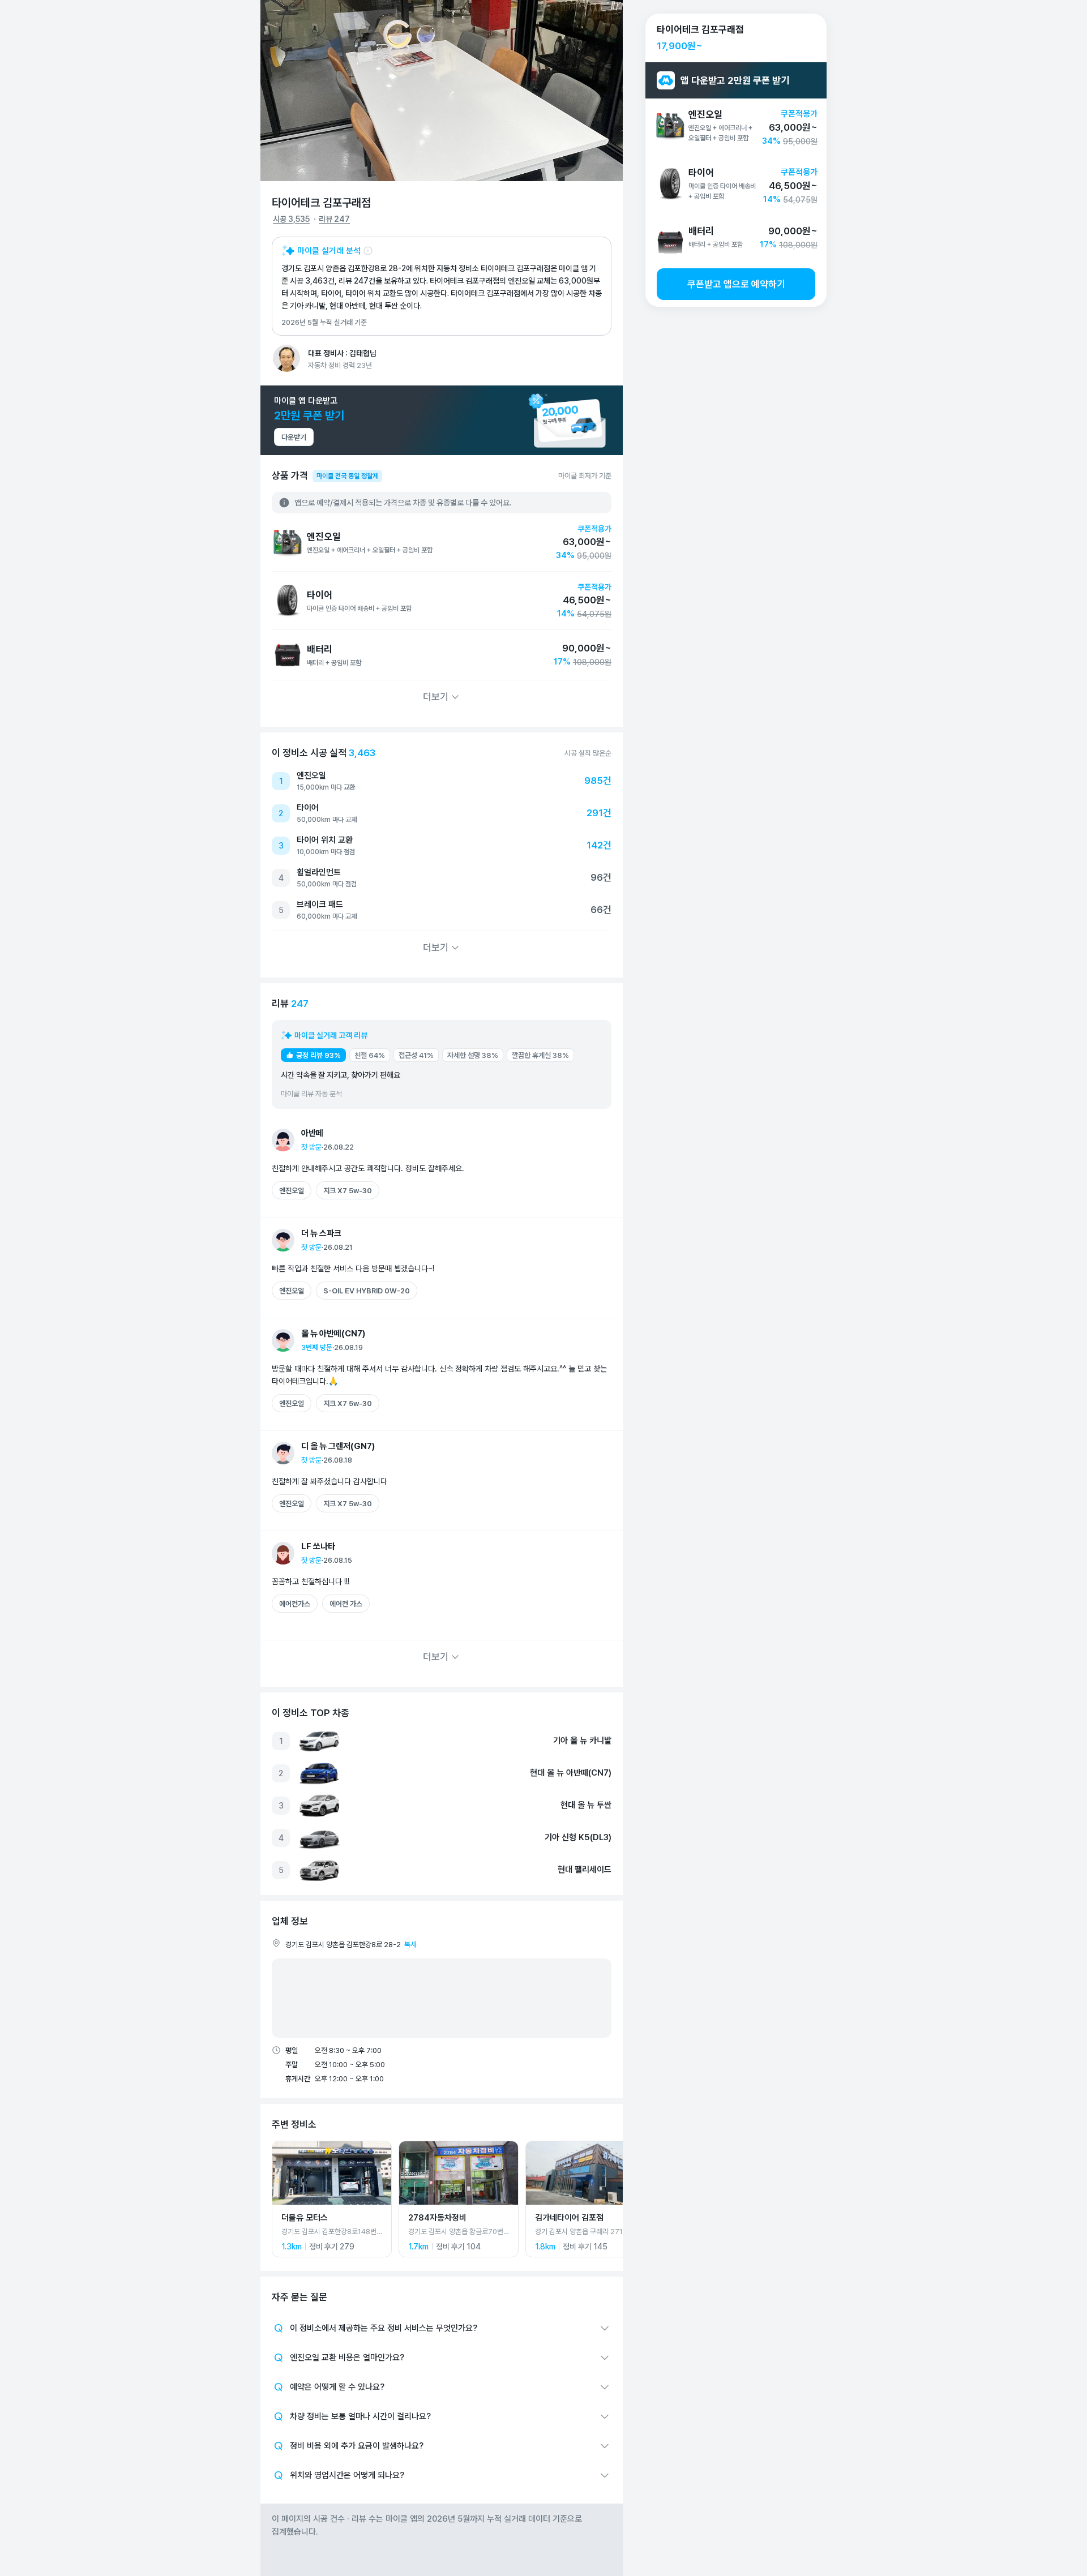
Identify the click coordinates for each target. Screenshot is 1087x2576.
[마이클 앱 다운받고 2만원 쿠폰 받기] (442, 420)
